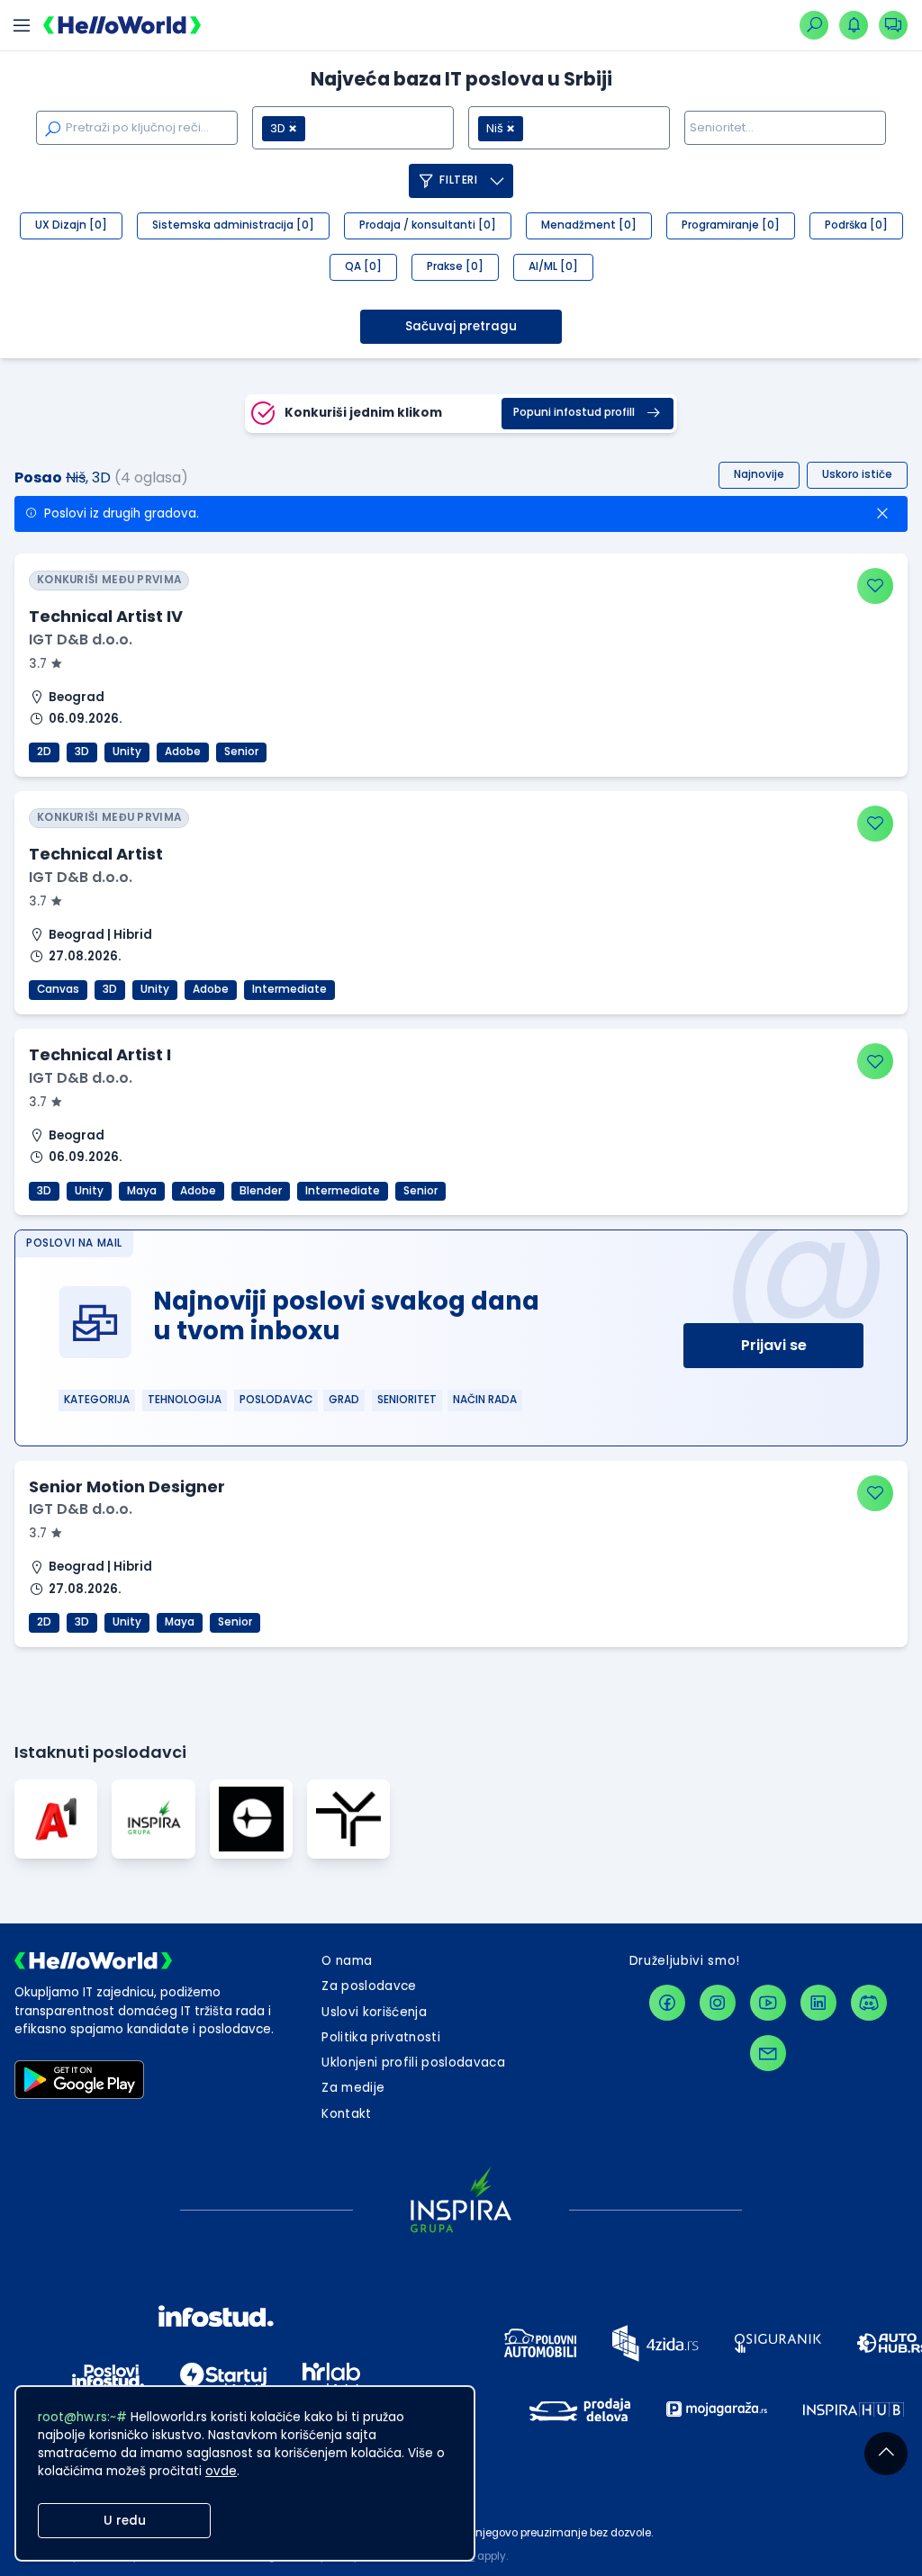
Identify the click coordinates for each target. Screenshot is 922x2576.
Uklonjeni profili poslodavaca (413, 2063)
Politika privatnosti (381, 2037)
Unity (127, 752)
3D (82, 752)
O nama (347, 1961)
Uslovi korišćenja (374, 2012)
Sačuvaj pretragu (461, 326)
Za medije (353, 2088)
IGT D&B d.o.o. (81, 639)
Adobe (183, 752)
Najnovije (759, 474)
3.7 (40, 664)
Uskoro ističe (857, 474)
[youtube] (768, 2003)
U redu (125, 2521)
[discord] (869, 2003)
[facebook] (667, 2003)
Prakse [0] (455, 266)
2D (44, 752)
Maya (142, 1191)
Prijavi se (774, 1345)
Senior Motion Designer (127, 1486)
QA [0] (363, 266)
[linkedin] (818, 2003)
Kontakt (346, 2114)
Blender (261, 1191)
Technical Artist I (100, 1054)
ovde (221, 2471)
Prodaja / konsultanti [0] (428, 225)
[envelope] (768, 2053)
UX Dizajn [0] (71, 225)
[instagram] (718, 2003)
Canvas (58, 989)
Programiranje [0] (731, 225)
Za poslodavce (369, 1986)
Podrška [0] (856, 225)
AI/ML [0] (553, 266)
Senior (241, 752)
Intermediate (289, 989)
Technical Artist (96, 854)
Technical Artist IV (106, 616)
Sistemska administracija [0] (233, 225)
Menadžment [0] (589, 225)
